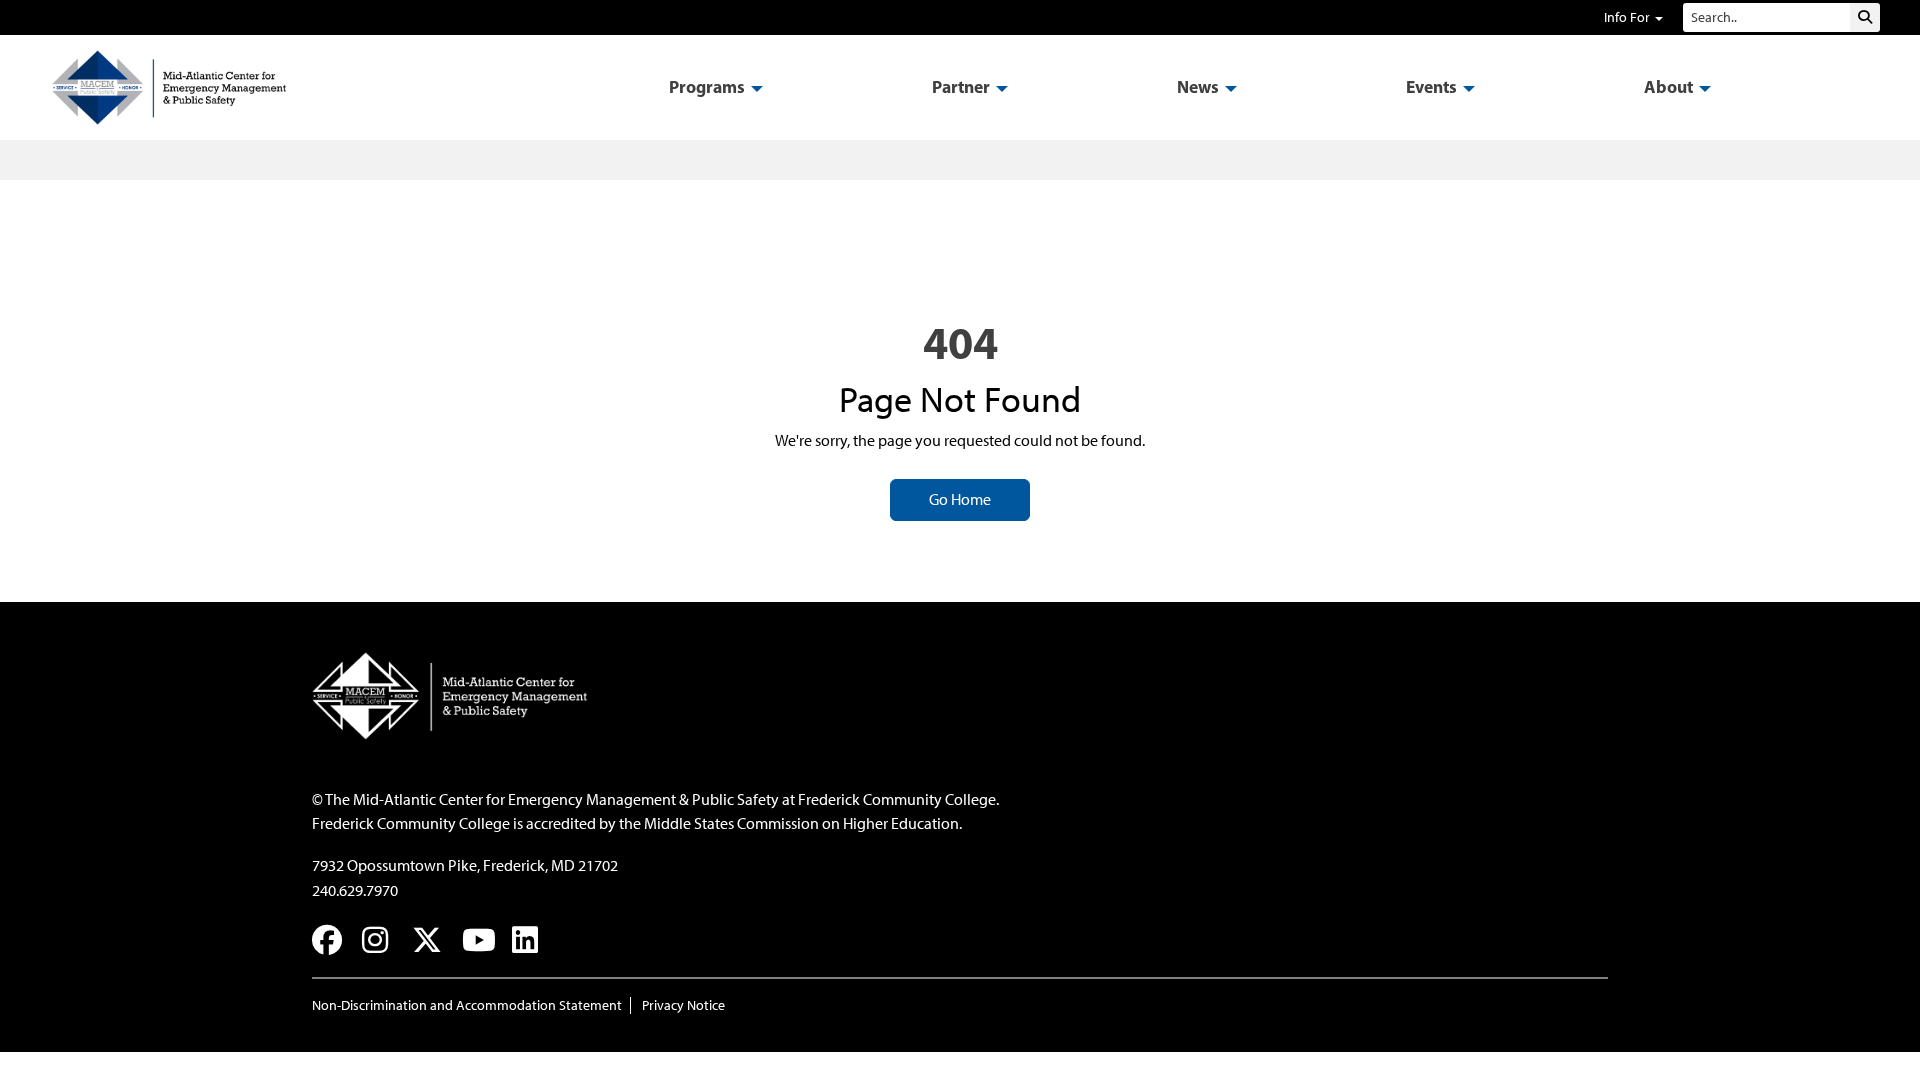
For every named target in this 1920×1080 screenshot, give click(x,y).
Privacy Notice (683, 1005)
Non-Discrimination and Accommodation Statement (467, 1005)
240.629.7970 (355, 890)
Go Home (960, 499)
